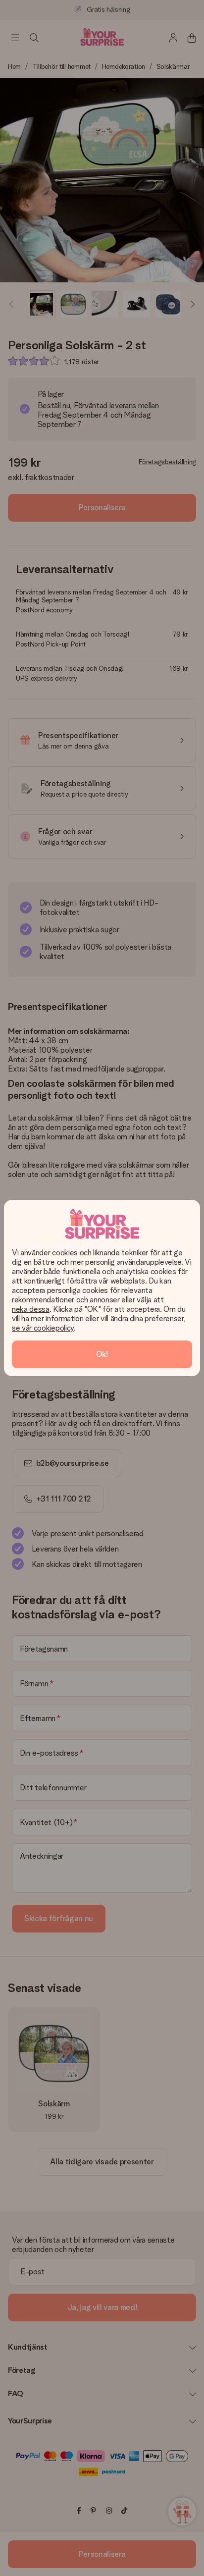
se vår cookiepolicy (43, 1328)
